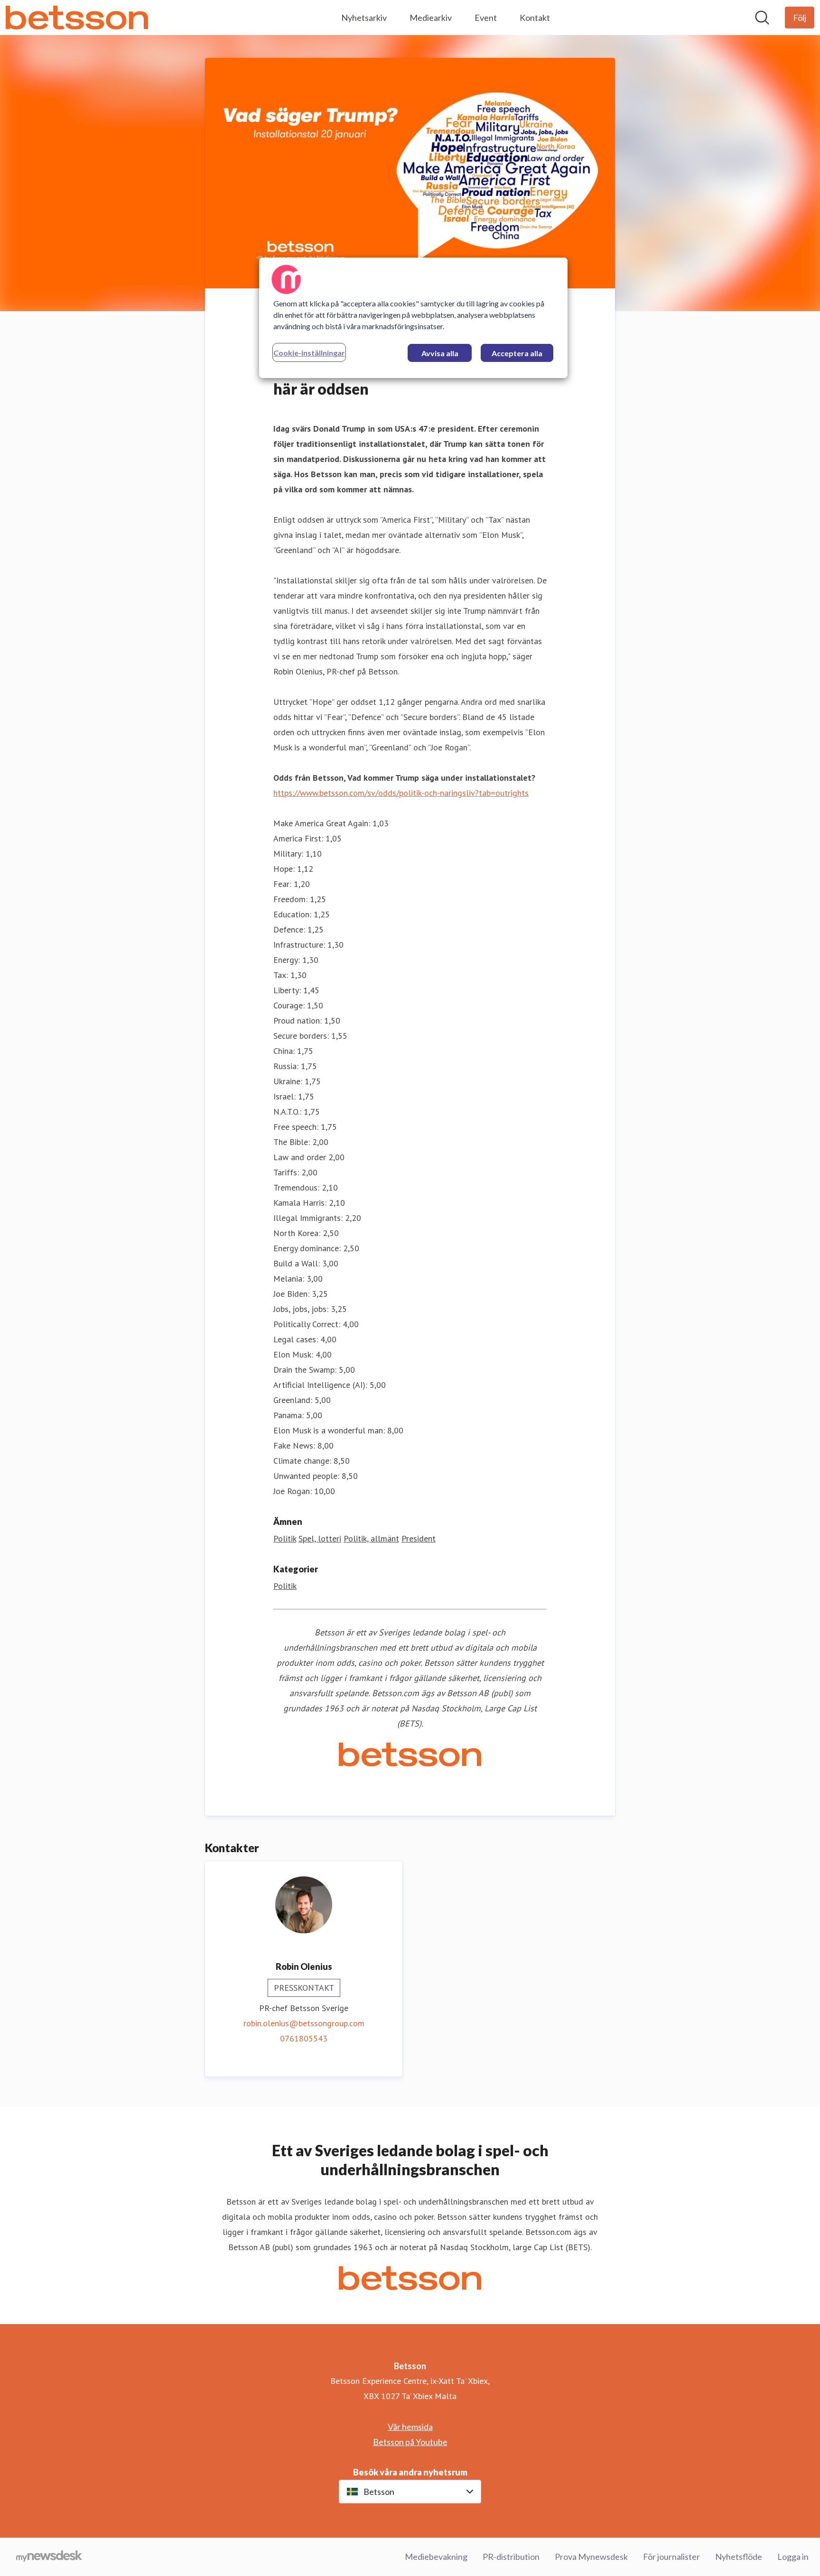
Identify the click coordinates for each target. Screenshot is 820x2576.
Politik (285, 1538)
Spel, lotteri (320, 1538)
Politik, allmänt (371, 1538)
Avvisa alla (440, 353)
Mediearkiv (431, 18)
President (419, 1538)
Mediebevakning (436, 2557)
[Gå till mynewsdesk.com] (49, 2557)
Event (486, 18)
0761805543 (304, 2038)
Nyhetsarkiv (364, 18)
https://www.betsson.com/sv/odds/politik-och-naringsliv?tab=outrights (401, 793)
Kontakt (535, 18)
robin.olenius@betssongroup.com (304, 2023)
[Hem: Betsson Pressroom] (77, 18)
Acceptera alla (517, 353)
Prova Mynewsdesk (591, 2557)
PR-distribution (511, 2557)
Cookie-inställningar (309, 353)
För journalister (671, 2557)
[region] (413, 318)
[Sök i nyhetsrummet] (762, 18)
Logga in (793, 2557)
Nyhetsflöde (739, 2557)
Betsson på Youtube (410, 2442)
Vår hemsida (410, 2427)
